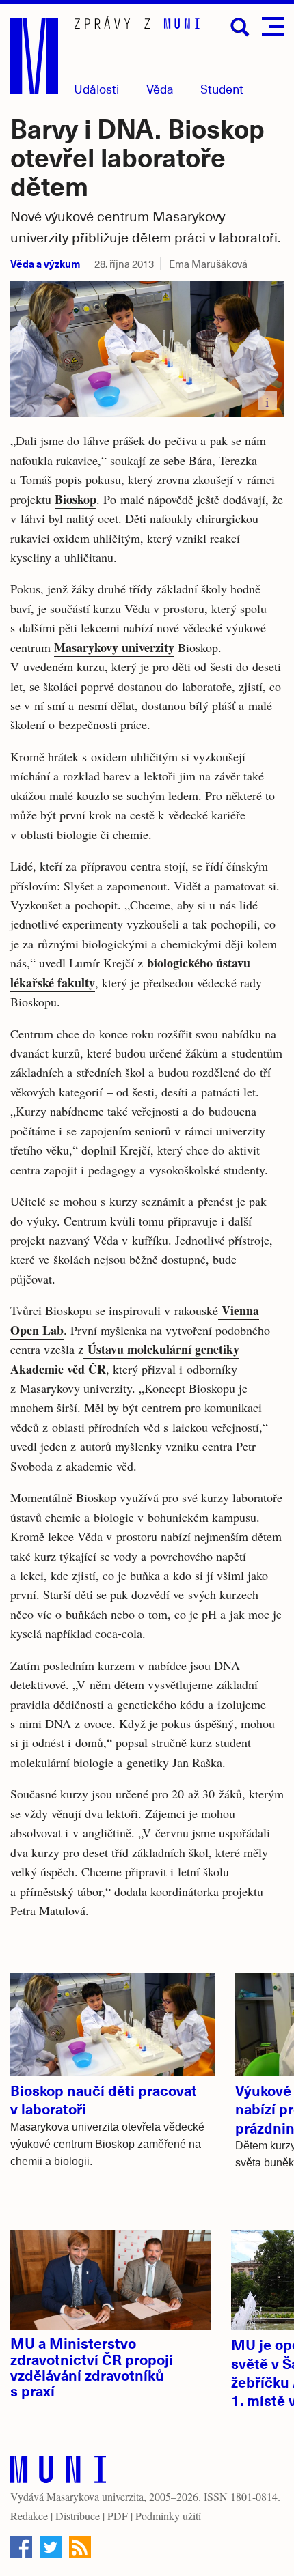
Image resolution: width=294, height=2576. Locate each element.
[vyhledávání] (240, 27)
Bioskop (76, 499)
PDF (118, 2516)
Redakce (29, 2516)
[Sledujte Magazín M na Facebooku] (21, 2547)
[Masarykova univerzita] (58, 2473)
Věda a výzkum (45, 263)
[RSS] (80, 2547)
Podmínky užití (168, 2516)
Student (222, 88)
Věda (160, 88)
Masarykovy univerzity (114, 647)
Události (96, 88)
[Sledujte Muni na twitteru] (51, 2547)
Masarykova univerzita (95, 2496)
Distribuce (78, 2516)
